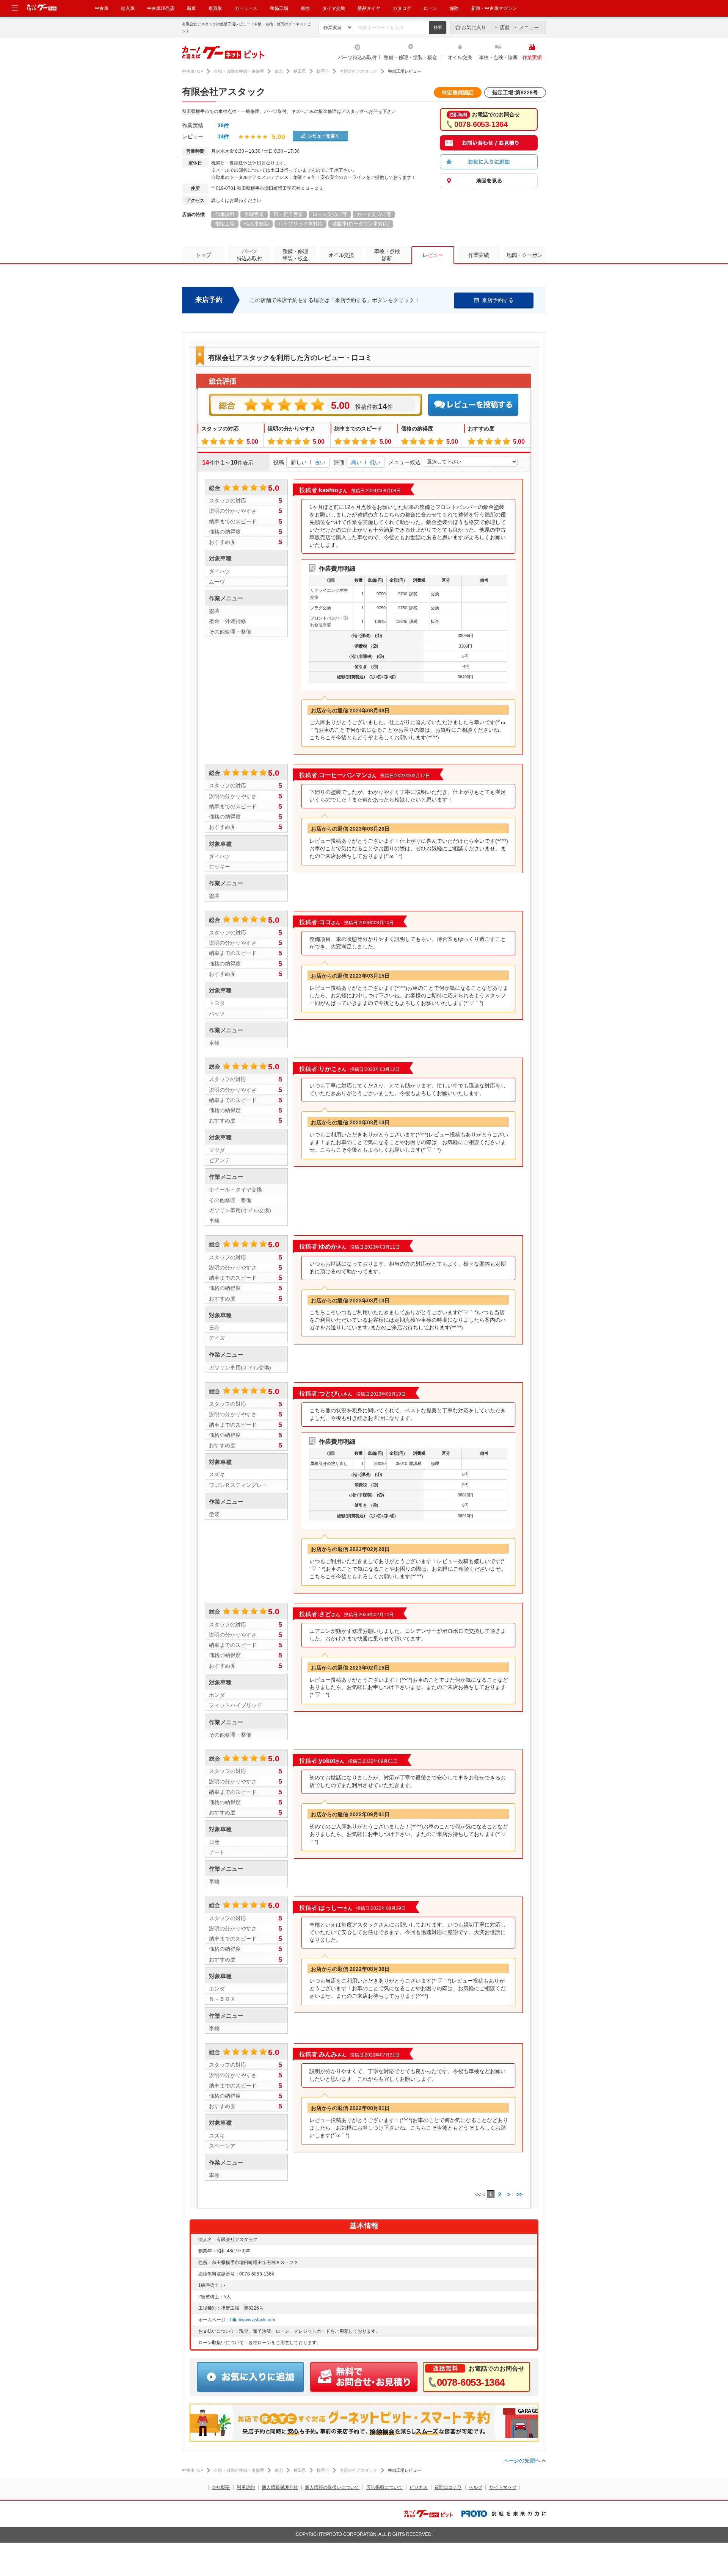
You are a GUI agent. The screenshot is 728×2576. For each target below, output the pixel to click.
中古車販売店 (161, 8)
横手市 (323, 71)
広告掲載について (384, 2487)
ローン (430, 8)
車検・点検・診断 (498, 57)
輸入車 (128, 8)
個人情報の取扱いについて (332, 2487)
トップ (203, 255)
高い (356, 462)
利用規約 (246, 2487)
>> (519, 2194)
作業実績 (532, 57)
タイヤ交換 (334, 8)
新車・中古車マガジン (494, 8)
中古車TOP (193, 71)
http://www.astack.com (253, 2320)
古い (320, 462)
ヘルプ (475, 2487)
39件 (223, 125)
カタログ (402, 8)
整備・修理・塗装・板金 (410, 57)
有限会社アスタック (359, 71)
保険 (454, 8)
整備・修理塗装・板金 (295, 255)
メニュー (529, 27)
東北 (279, 71)
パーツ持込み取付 (358, 57)
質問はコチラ (448, 2487)
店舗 (505, 27)
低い (375, 462)
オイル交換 (460, 57)
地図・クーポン (525, 255)
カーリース (246, 8)
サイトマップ (503, 2487)
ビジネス (419, 2487)
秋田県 (300, 71)
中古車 (102, 8)
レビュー (433, 255)
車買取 (215, 8)
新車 (191, 8)
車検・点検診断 (387, 255)
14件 (223, 136)
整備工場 (279, 8)
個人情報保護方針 (280, 2487)
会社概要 (221, 2487)
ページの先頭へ (522, 2460)
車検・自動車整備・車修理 (239, 71)
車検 (305, 8)
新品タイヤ (369, 8)
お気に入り (474, 27)
